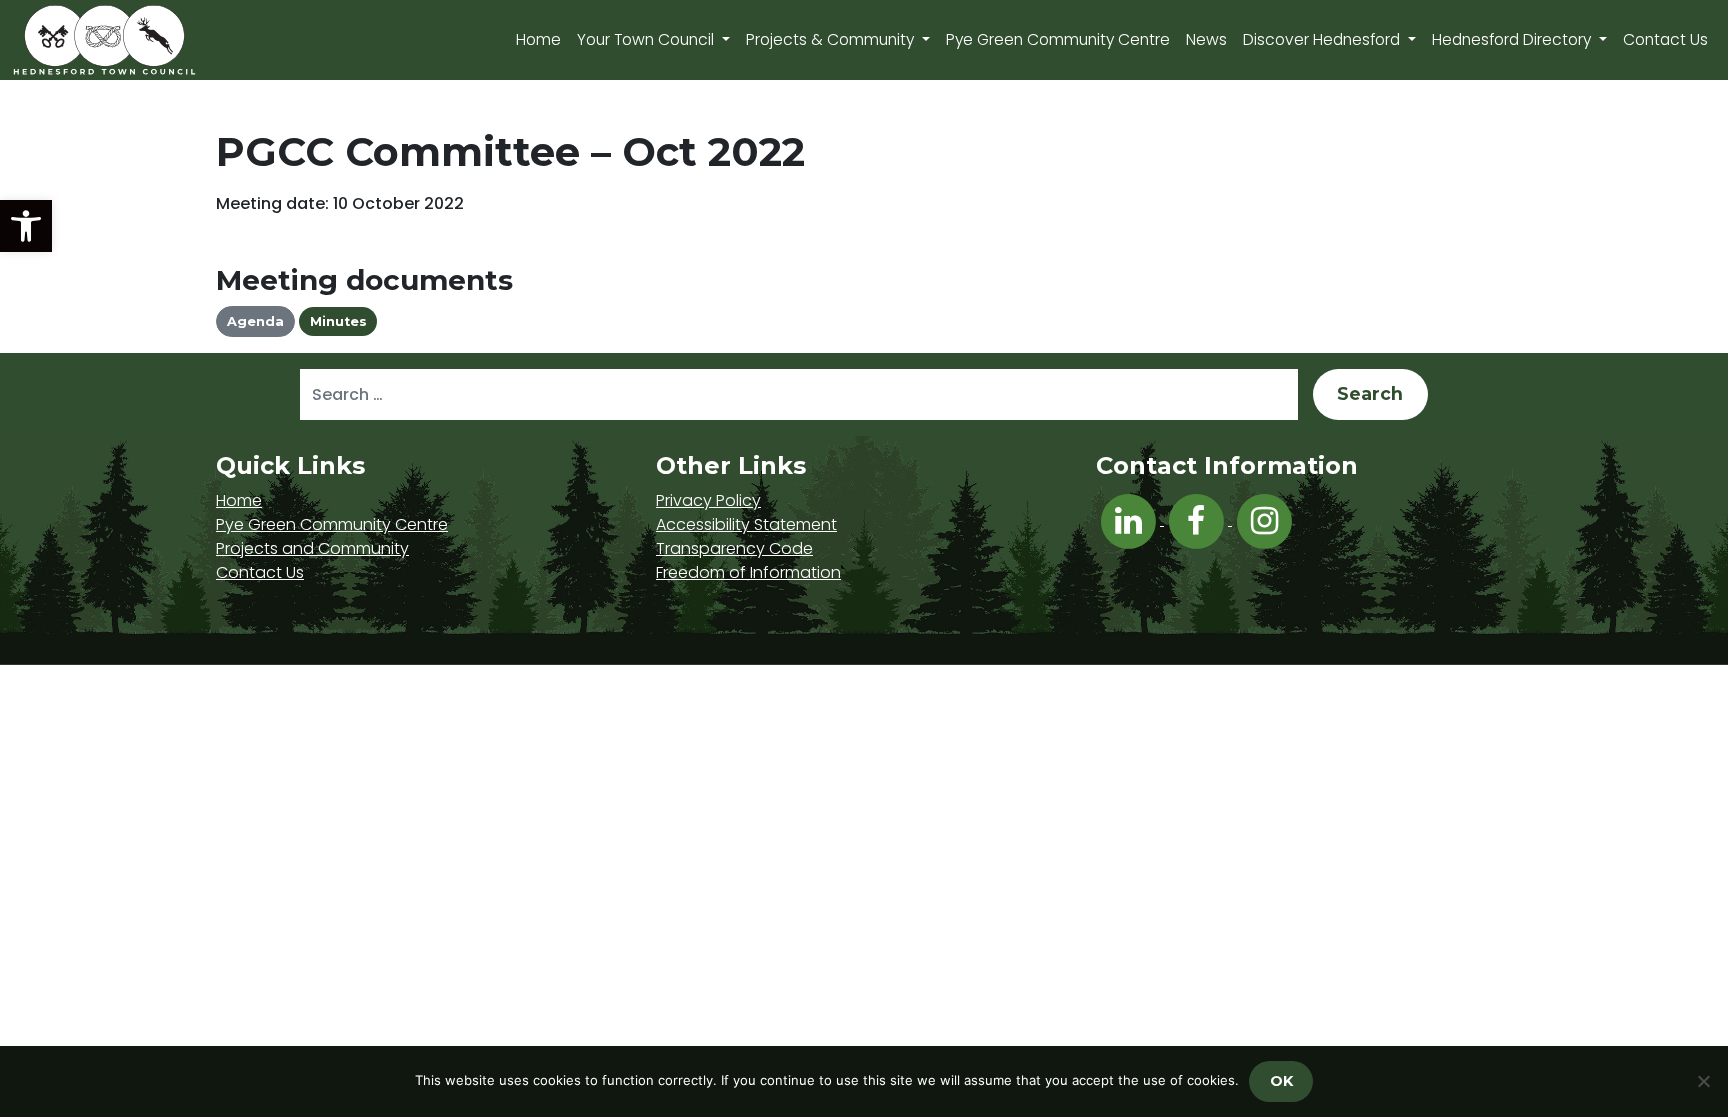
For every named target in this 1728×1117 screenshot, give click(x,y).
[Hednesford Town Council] (162, 40)
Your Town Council (647, 39)
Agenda (255, 321)
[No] (1703, 1081)
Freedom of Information (748, 572)
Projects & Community (832, 39)
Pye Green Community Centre (1058, 39)
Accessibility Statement (746, 524)
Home (538, 39)
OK (1281, 1081)
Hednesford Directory (1513, 39)
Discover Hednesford (1323, 39)
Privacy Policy (708, 500)
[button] (26, 226)
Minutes (338, 321)
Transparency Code (734, 548)
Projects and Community (312, 548)
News (1206, 39)
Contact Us (1665, 39)
